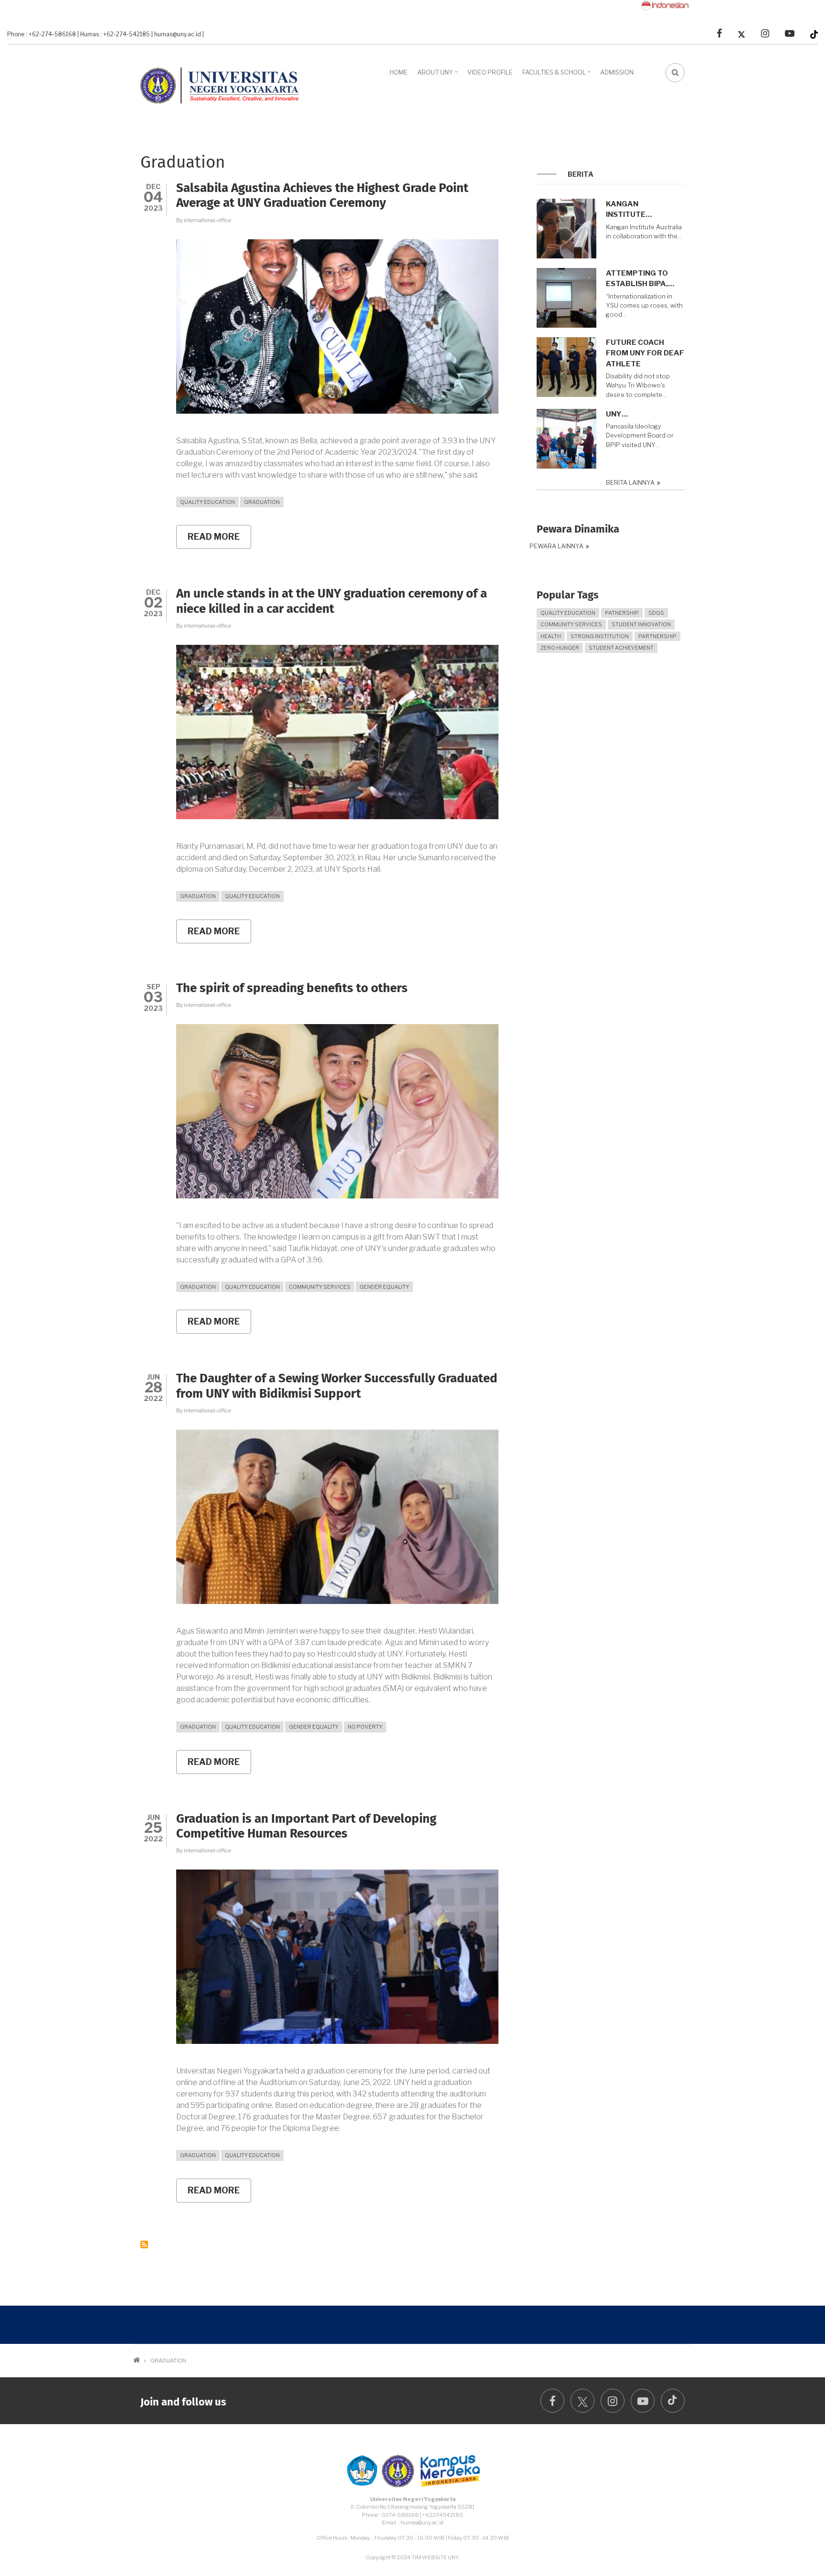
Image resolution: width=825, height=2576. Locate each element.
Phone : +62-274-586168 (42, 34)
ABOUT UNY (439, 75)
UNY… (617, 414)
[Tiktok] (814, 34)
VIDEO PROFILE (490, 72)
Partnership (657, 636)
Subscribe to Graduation (144, 2245)
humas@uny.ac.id (178, 34)
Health (551, 636)
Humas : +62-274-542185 (115, 34)
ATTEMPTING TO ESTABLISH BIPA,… (640, 279)
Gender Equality (384, 1287)
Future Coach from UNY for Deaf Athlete (645, 353)
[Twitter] (741, 34)
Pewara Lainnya (556, 546)
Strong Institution (600, 636)
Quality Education (207, 502)
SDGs (656, 613)
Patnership (622, 613)
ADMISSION (617, 72)
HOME (399, 72)
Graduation (262, 502)
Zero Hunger (560, 648)
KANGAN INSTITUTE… (629, 209)
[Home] (224, 83)
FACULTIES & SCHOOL (558, 75)
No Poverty (365, 1727)
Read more (219, 540)
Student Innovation (641, 624)
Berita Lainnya (630, 483)
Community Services (320, 1287)
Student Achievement (621, 648)
